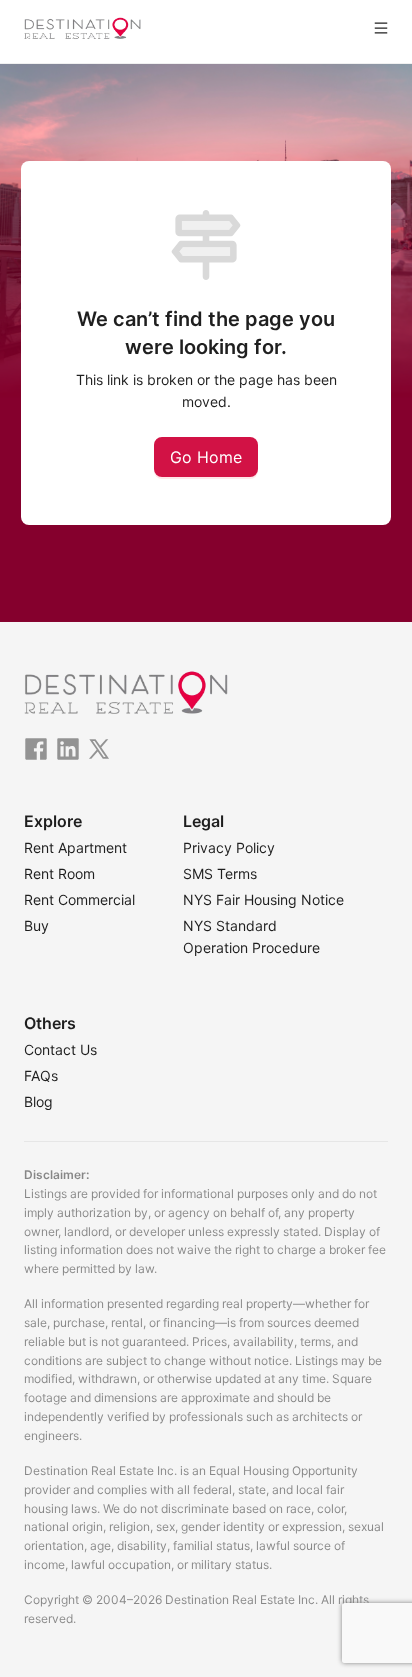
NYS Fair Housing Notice (263, 899)
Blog (38, 1101)
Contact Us (60, 1049)
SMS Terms (220, 873)
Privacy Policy (229, 847)
